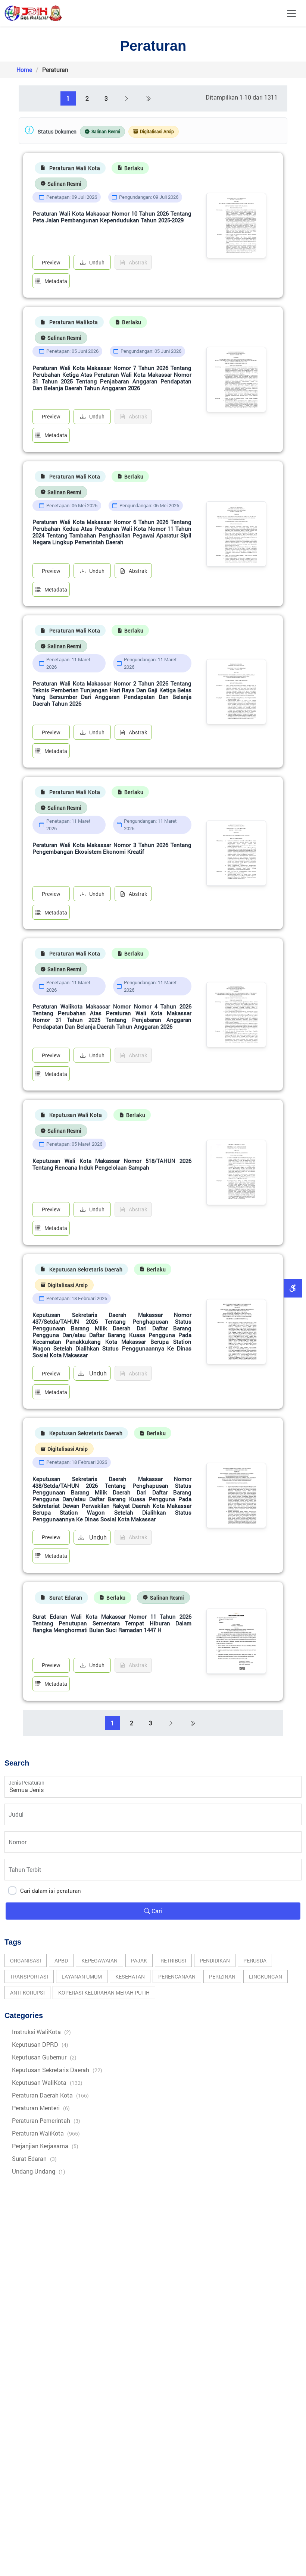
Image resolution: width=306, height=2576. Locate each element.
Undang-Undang (39, 2171)
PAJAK (139, 1960)
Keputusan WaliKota (47, 2082)
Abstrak (138, 571)
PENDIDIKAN (215, 1960)
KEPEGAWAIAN (99, 1960)
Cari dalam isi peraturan (51, 1891)
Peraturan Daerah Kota (50, 2095)
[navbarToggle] (291, 13)
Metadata (56, 281)
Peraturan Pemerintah (46, 2120)
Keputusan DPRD (40, 2044)
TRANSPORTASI (29, 1976)
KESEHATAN (130, 1976)
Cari (156, 1911)
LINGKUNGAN (266, 1976)
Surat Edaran (34, 2158)
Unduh (97, 262)
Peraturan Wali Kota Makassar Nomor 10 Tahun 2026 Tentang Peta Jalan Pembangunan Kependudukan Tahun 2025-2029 (112, 217)
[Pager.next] (127, 98)
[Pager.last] (148, 98)
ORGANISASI (26, 1960)
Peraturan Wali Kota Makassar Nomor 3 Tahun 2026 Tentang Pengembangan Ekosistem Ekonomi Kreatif (112, 848)
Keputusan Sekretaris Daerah (57, 2070)
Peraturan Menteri (41, 2108)
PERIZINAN (222, 1976)
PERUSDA (255, 1960)
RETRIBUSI (173, 1960)
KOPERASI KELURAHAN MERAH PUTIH (104, 1993)
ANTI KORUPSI (27, 1993)
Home (24, 70)
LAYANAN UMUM (82, 1976)
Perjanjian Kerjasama (45, 2146)
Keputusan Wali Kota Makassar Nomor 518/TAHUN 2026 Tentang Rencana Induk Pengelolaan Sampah (112, 1164)
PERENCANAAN (177, 1976)
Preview (51, 262)
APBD (61, 1960)
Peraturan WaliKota (46, 2133)
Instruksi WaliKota (41, 2032)
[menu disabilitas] (293, 1288)
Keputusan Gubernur (44, 2057)
